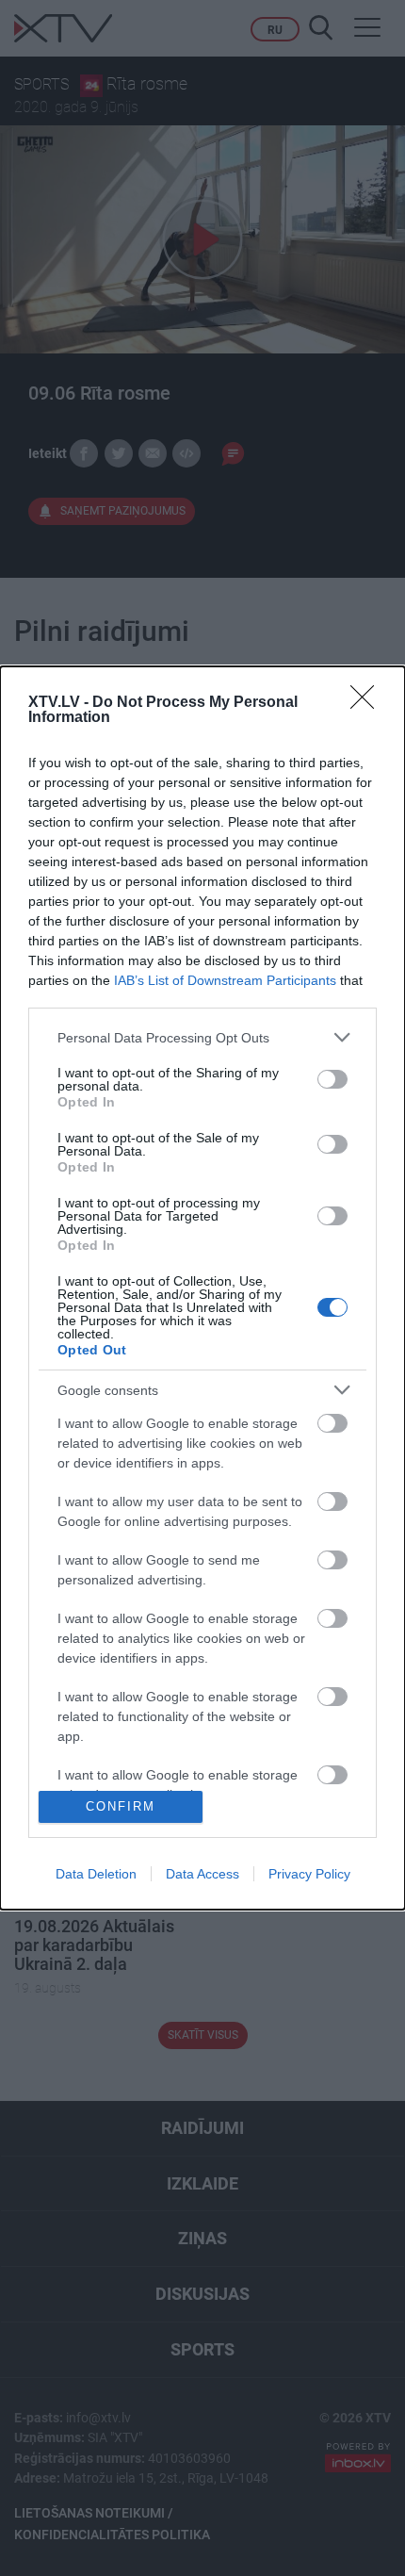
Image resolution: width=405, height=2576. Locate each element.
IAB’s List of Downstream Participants (225, 980)
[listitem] (202, 1037)
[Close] (368, 703)
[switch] (332, 1079)
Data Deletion (96, 1874)
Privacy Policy (309, 1874)
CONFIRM (121, 1806)
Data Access (202, 1874)
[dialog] (202, 1288)
